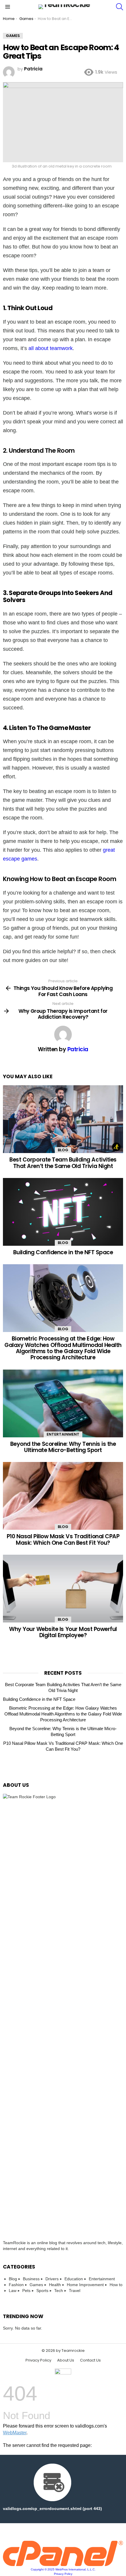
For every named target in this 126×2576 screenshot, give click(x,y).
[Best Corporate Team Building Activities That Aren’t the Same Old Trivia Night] (63, 1119)
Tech (59, 2291)
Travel (75, 2291)
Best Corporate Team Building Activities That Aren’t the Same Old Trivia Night (63, 1163)
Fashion (16, 2285)
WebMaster (15, 2433)
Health (55, 2285)
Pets (26, 2291)
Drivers (52, 2279)
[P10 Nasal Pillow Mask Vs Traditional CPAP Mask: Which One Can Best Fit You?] (63, 1496)
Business (31, 2279)
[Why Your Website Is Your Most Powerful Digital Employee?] (63, 1589)
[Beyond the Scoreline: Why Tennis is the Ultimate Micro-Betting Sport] (63, 1403)
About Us (66, 2360)
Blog (63, 1150)
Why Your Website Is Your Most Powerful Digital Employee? (63, 1632)
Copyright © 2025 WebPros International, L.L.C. (63, 2569)
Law (13, 2291)
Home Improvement (85, 2285)
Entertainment (63, 1434)
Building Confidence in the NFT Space (63, 1252)
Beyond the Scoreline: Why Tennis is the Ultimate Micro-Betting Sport (63, 1447)
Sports (42, 2291)
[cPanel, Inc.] (63, 2565)
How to (116, 2285)
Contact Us (90, 2360)
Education (74, 2279)
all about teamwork (51, 348)
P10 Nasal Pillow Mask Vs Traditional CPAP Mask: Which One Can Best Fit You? (63, 1539)
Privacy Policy (38, 2360)
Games (36, 2285)
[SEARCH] (120, 7)
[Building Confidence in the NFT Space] (63, 1212)
